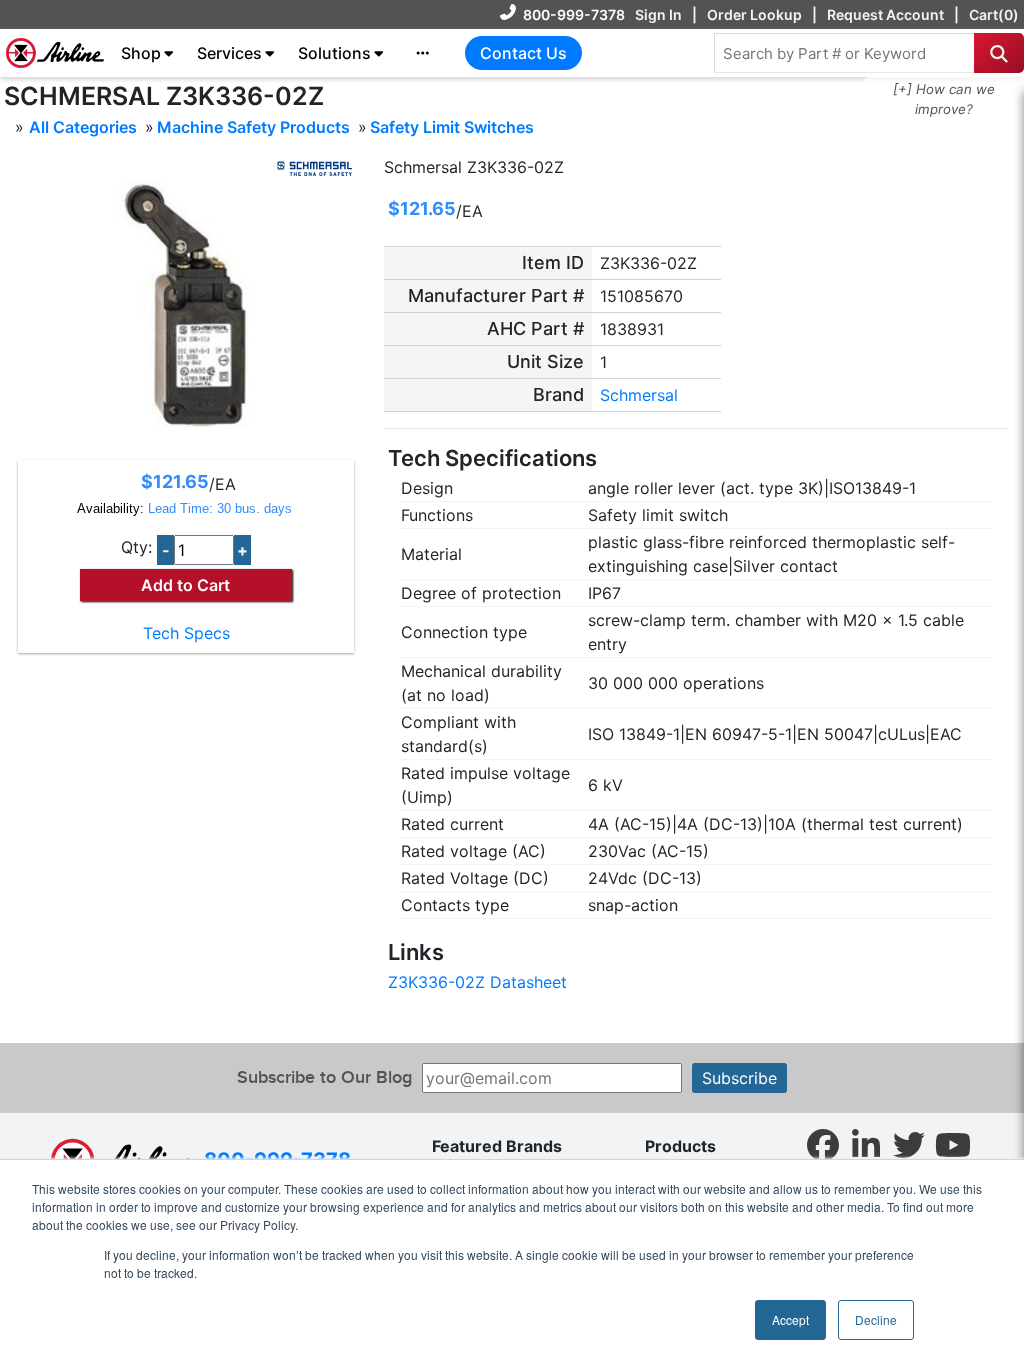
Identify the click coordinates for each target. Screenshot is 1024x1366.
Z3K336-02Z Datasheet (477, 982)
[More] (423, 53)
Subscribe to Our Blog (324, 1077)
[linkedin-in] (866, 1144)
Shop (141, 53)
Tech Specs (186, 633)
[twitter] (909, 1144)
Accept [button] (790, 1319)
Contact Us (523, 53)
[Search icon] (999, 53)
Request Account (885, 14)
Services (229, 53)
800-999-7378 (574, 14)
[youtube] (953, 1144)
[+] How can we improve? (944, 99)
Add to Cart (185, 585)
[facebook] (823, 1144)
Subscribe (739, 1078)
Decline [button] (876, 1319)
